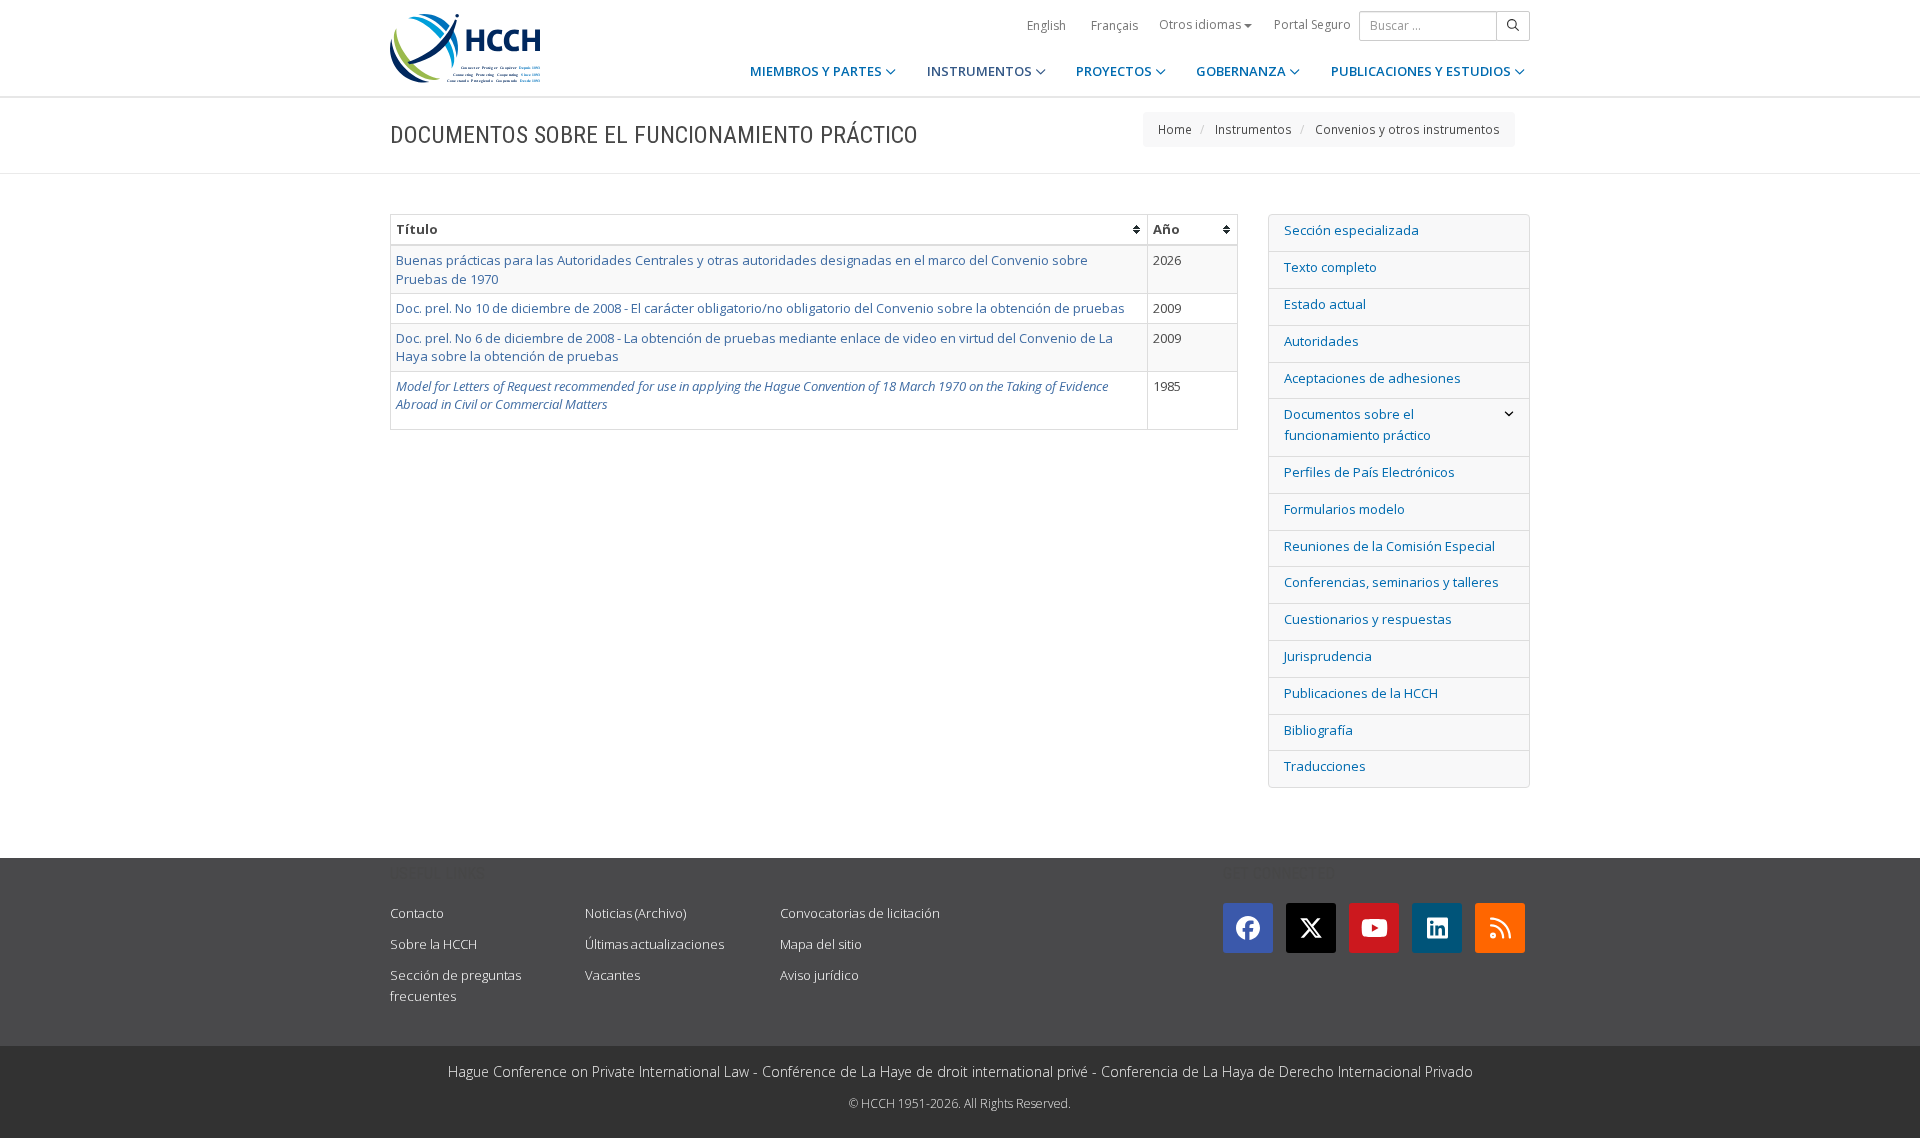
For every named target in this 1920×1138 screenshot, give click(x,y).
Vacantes (612, 975)
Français (1114, 25)
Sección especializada (1351, 230)
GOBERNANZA (1242, 71)
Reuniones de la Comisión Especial (1389, 546)
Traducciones (1325, 766)
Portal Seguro (1312, 24)
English (1046, 25)
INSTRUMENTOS (981, 71)
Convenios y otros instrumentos (1407, 129)
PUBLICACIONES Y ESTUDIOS (1422, 71)
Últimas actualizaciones (654, 944)
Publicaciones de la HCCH (1361, 693)
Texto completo (1330, 267)
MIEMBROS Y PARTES (817, 71)
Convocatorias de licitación (860, 913)
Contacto (417, 913)
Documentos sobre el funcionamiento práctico (1357, 424)
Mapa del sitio (821, 944)
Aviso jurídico (819, 975)
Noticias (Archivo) (635, 913)
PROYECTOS (1115, 71)
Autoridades (1321, 341)
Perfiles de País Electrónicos (1369, 472)
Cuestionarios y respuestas (1368, 619)
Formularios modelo (1344, 509)
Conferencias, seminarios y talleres (1391, 582)
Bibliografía (1318, 730)
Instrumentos (1253, 129)
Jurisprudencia (1328, 656)
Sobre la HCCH (433, 944)
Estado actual (1325, 304)
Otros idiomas (1201, 24)
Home (1175, 129)
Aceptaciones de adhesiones (1372, 378)
